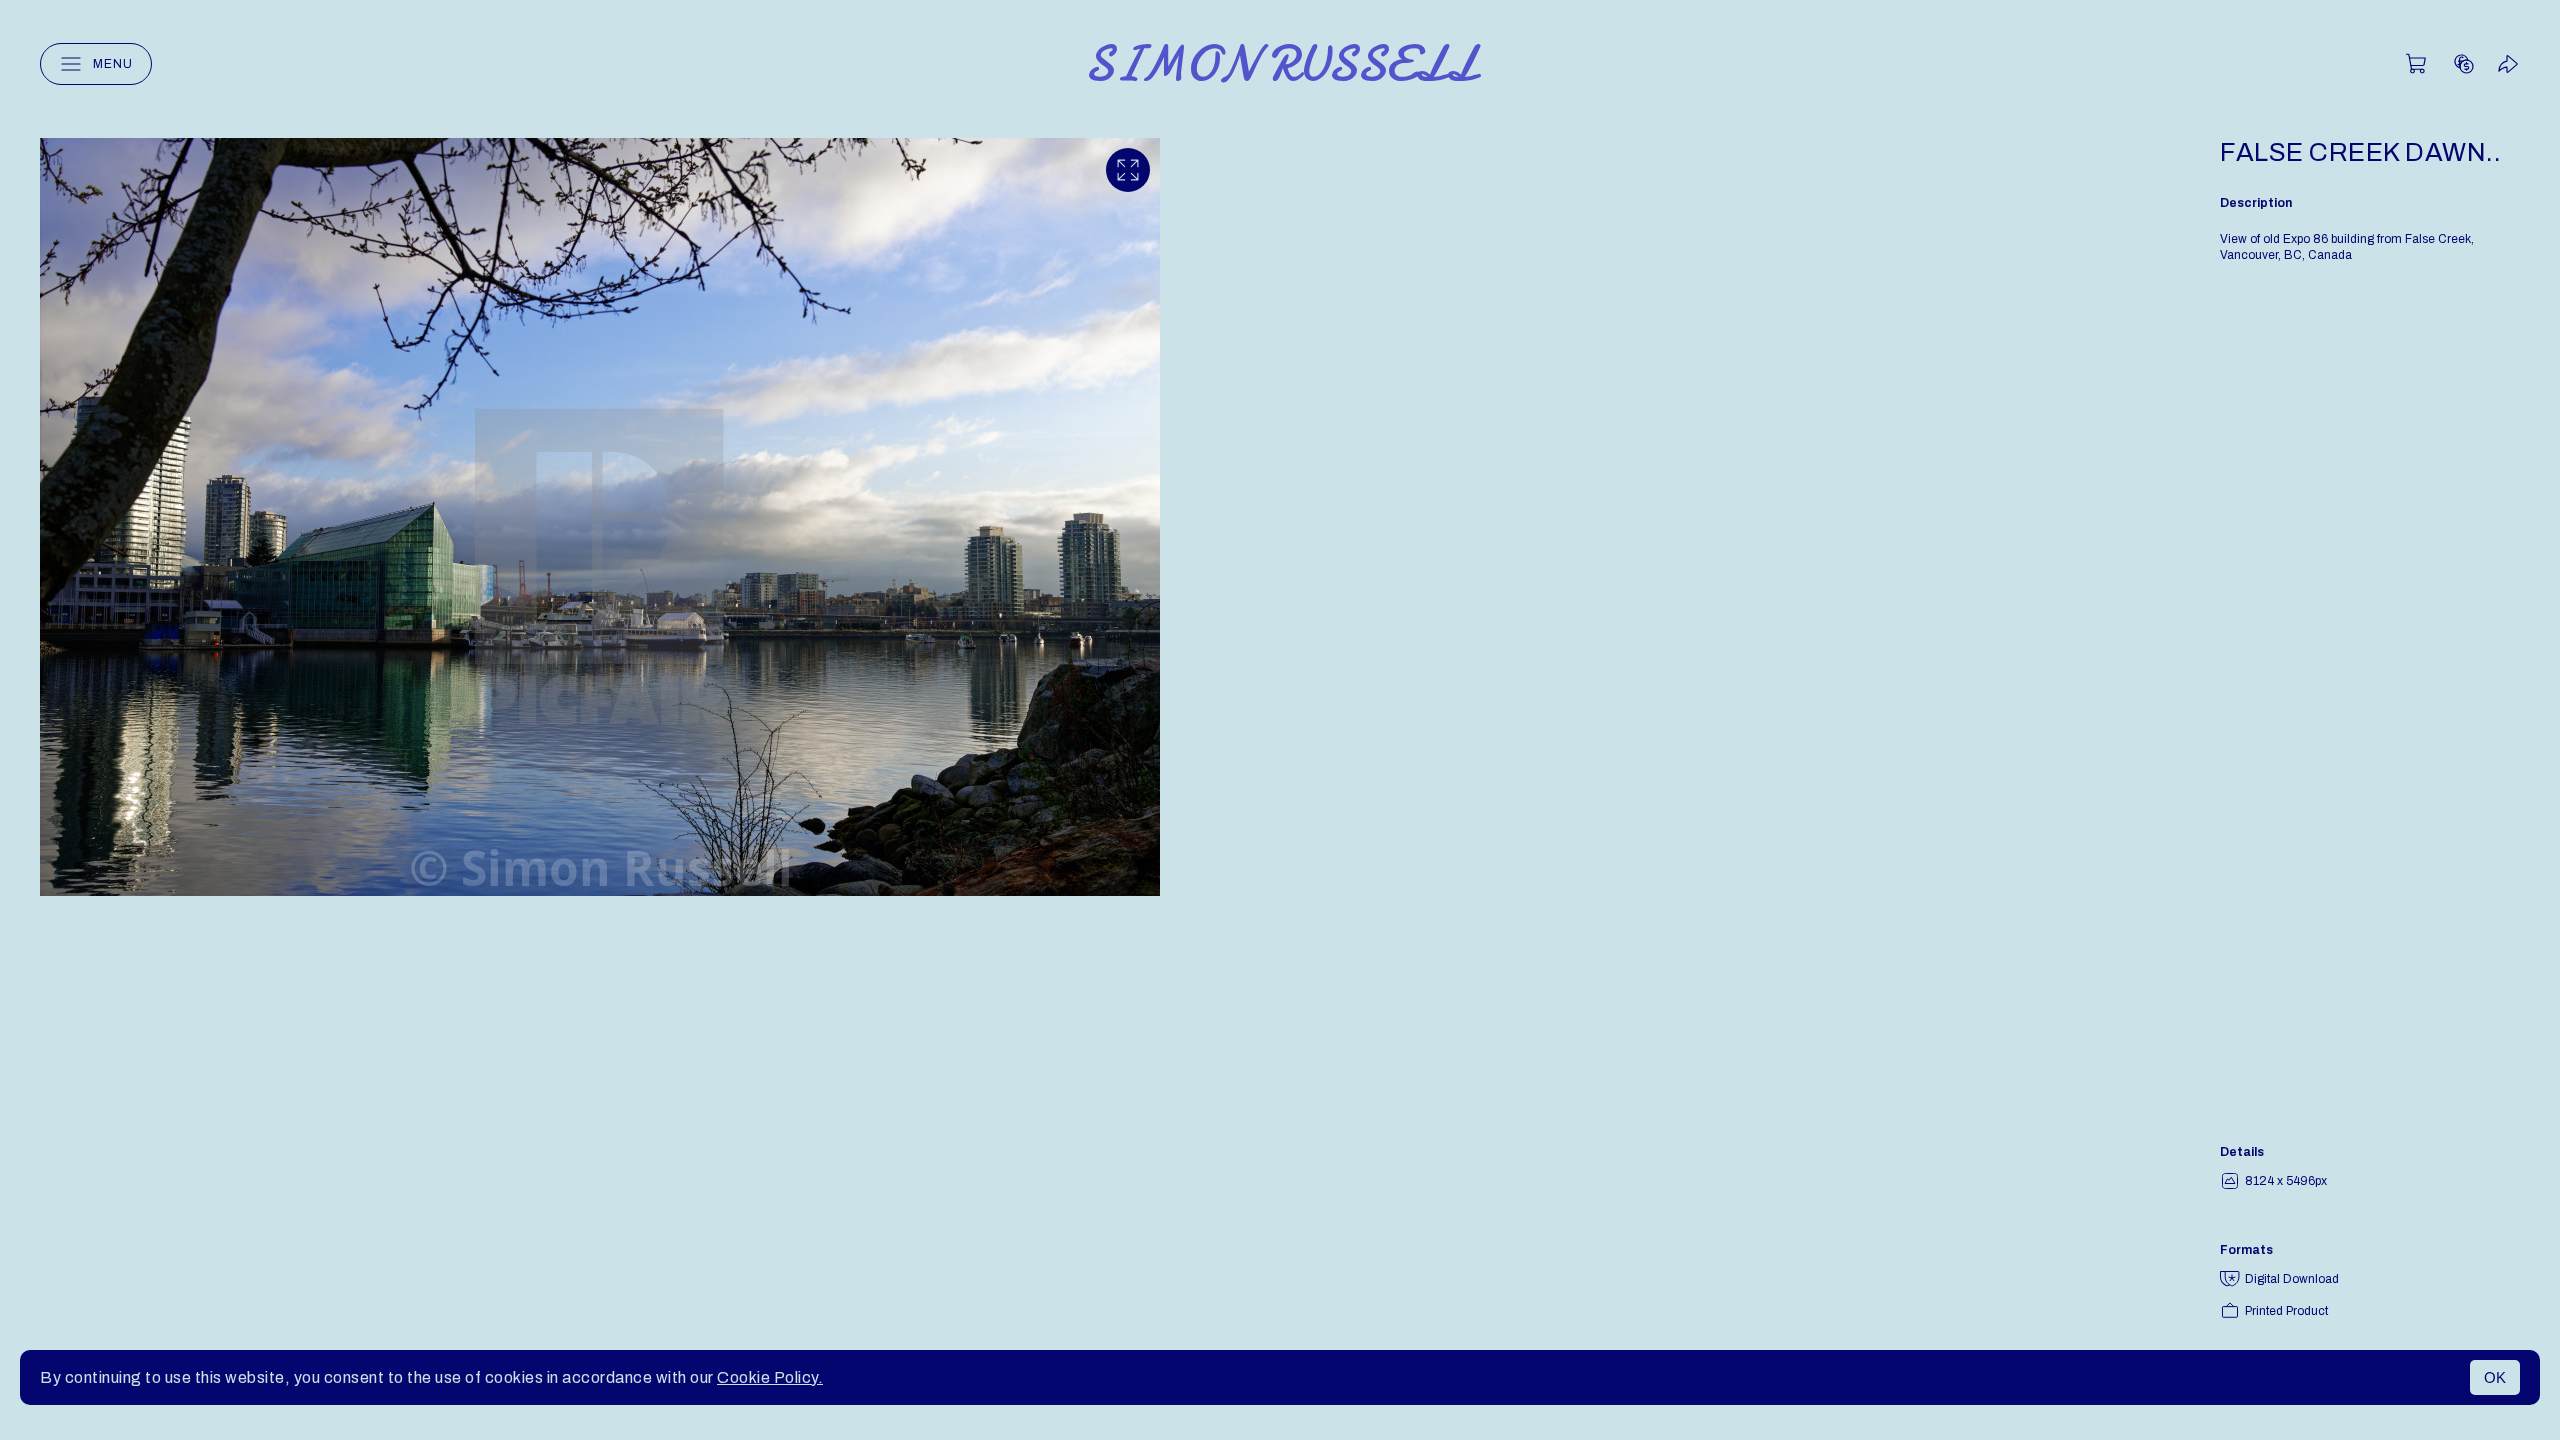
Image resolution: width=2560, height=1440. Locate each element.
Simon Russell (1280, 64)
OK (2495, 1377)
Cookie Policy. (770, 1377)
